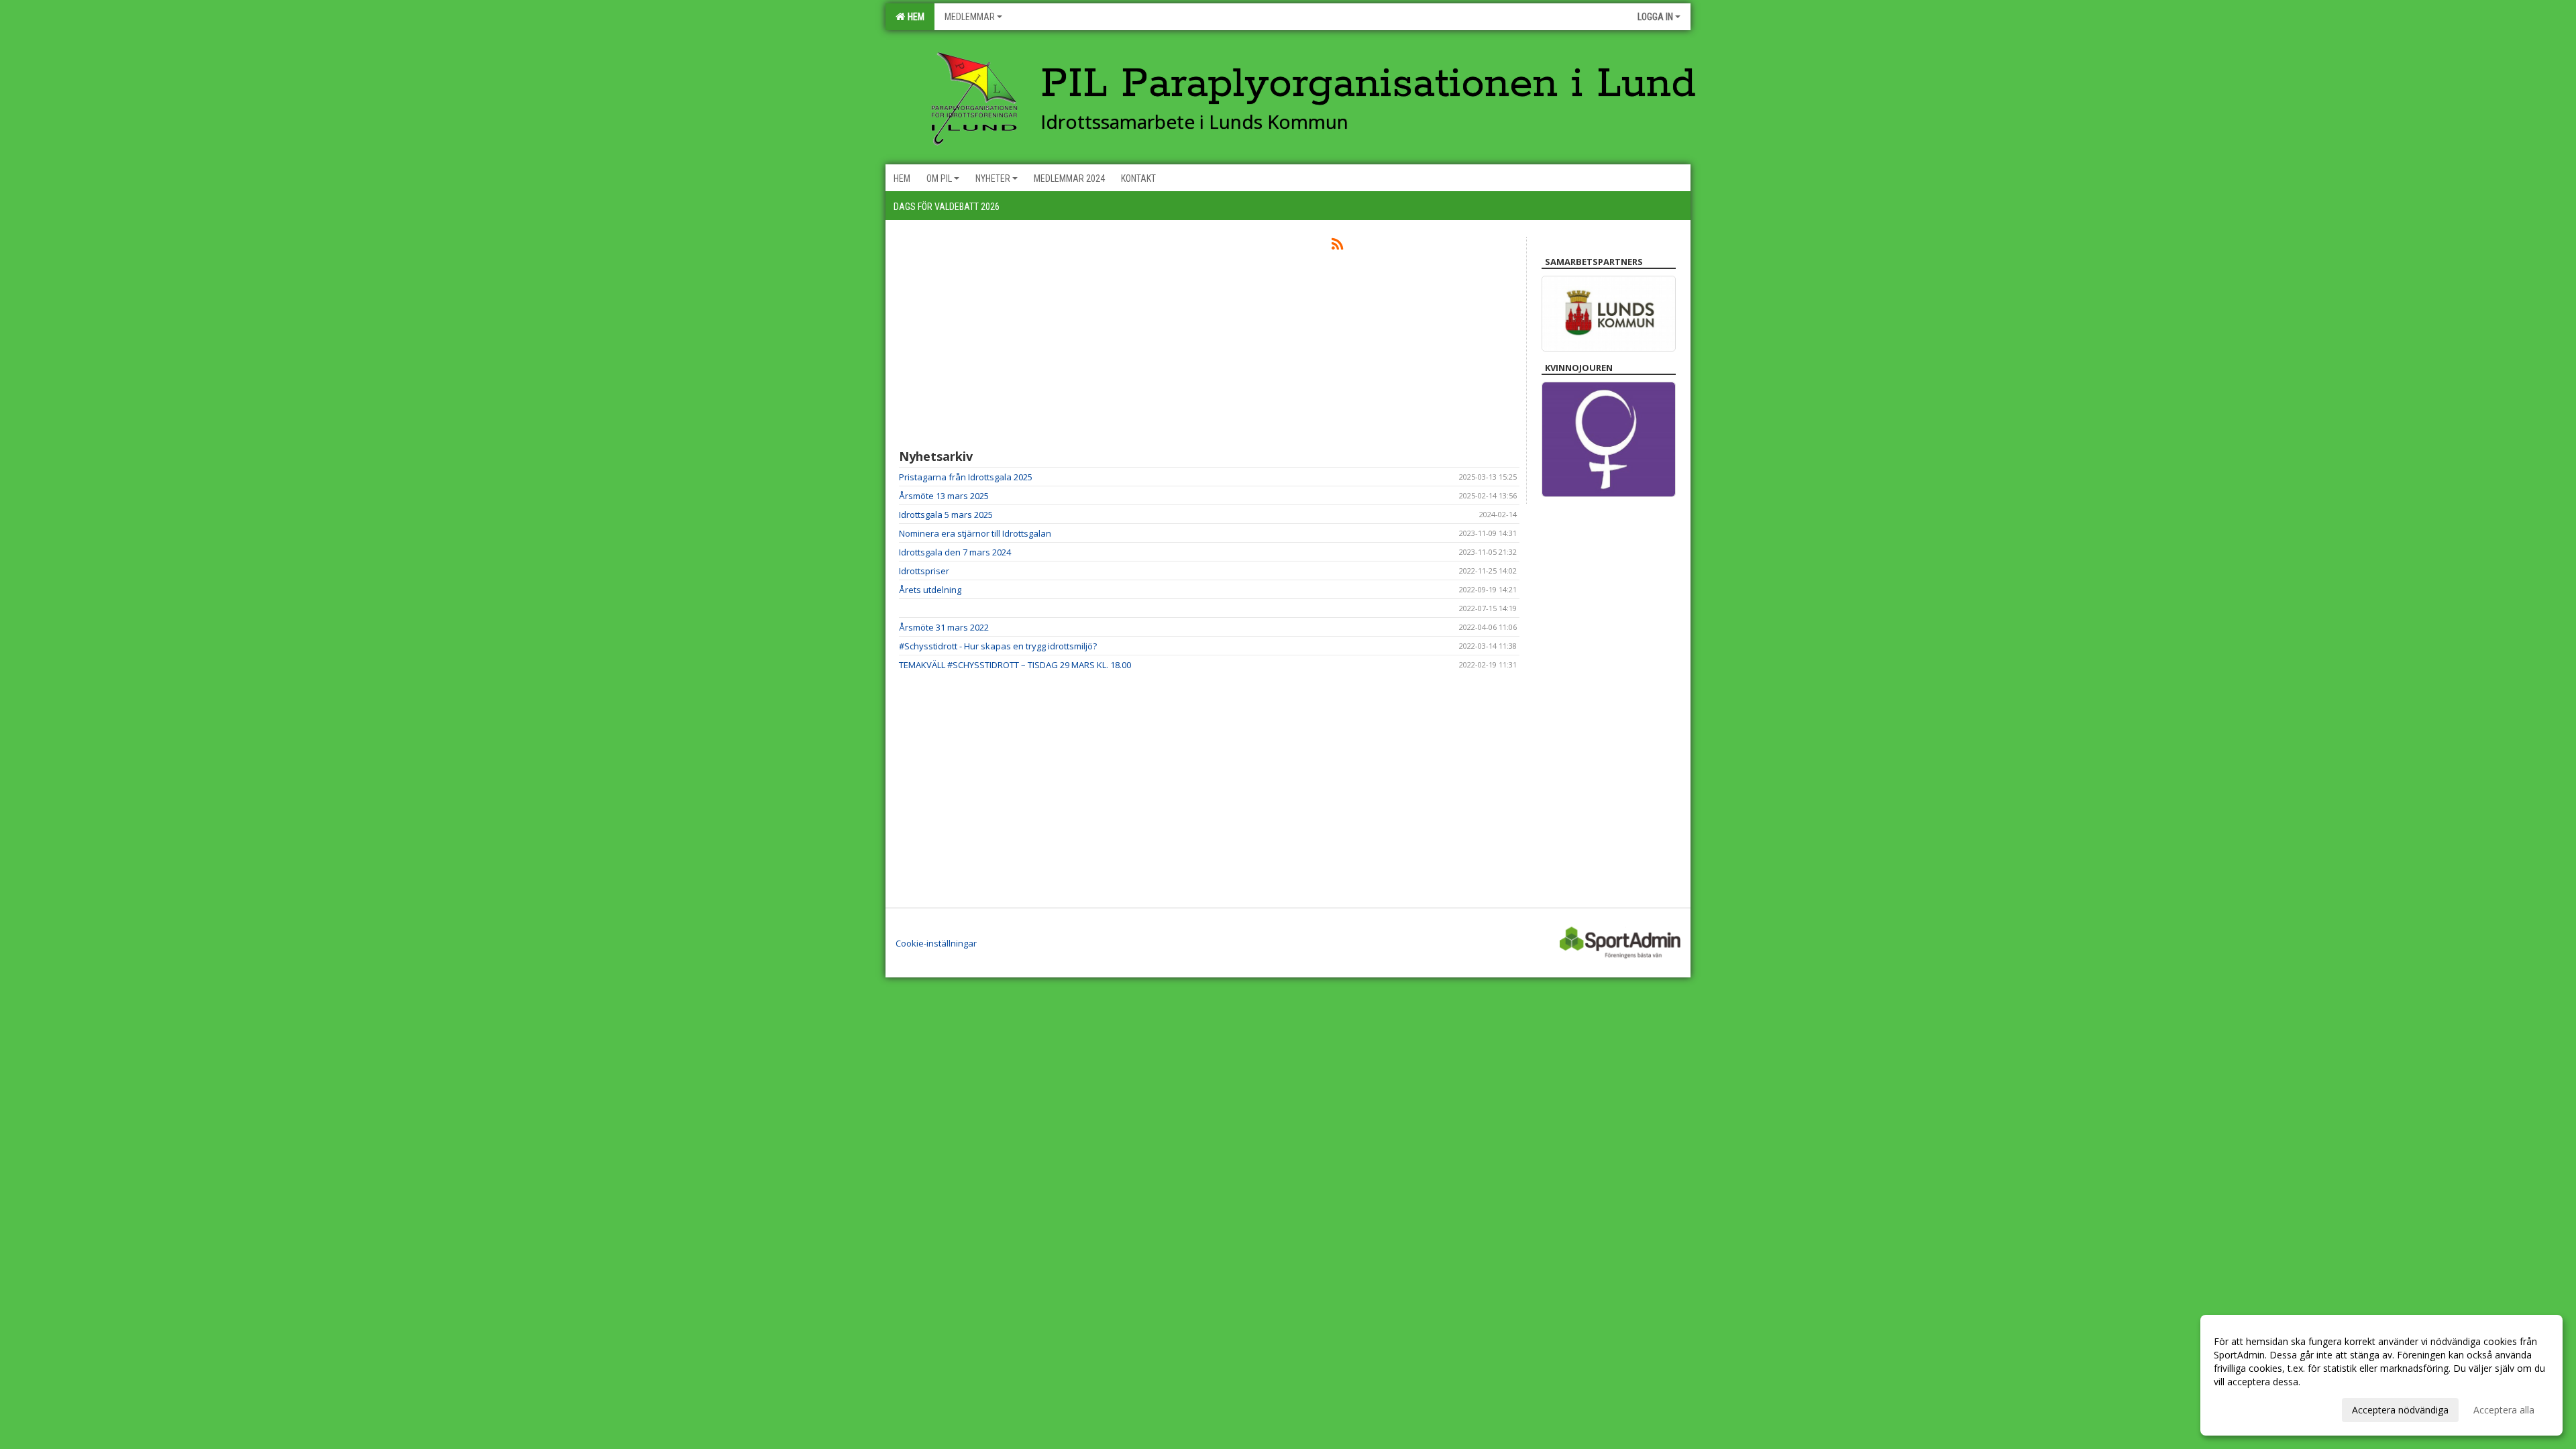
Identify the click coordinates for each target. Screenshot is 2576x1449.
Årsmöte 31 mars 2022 (944, 627)
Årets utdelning (930, 590)
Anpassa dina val (2250, 1408)
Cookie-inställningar (936, 943)
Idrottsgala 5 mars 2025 (946, 515)
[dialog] (2381, 1375)
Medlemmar (970, 17)
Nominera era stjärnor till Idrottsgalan (975, 533)
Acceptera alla (2504, 1410)
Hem (914, 17)
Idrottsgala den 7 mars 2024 (955, 552)
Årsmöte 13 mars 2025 (944, 496)
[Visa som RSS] (1337, 246)
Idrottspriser (924, 571)
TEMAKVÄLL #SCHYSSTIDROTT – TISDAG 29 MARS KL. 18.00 (1015, 665)
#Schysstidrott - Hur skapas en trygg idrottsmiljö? (998, 646)
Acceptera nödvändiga (2400, 1410)
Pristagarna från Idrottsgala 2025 (966, 477)
